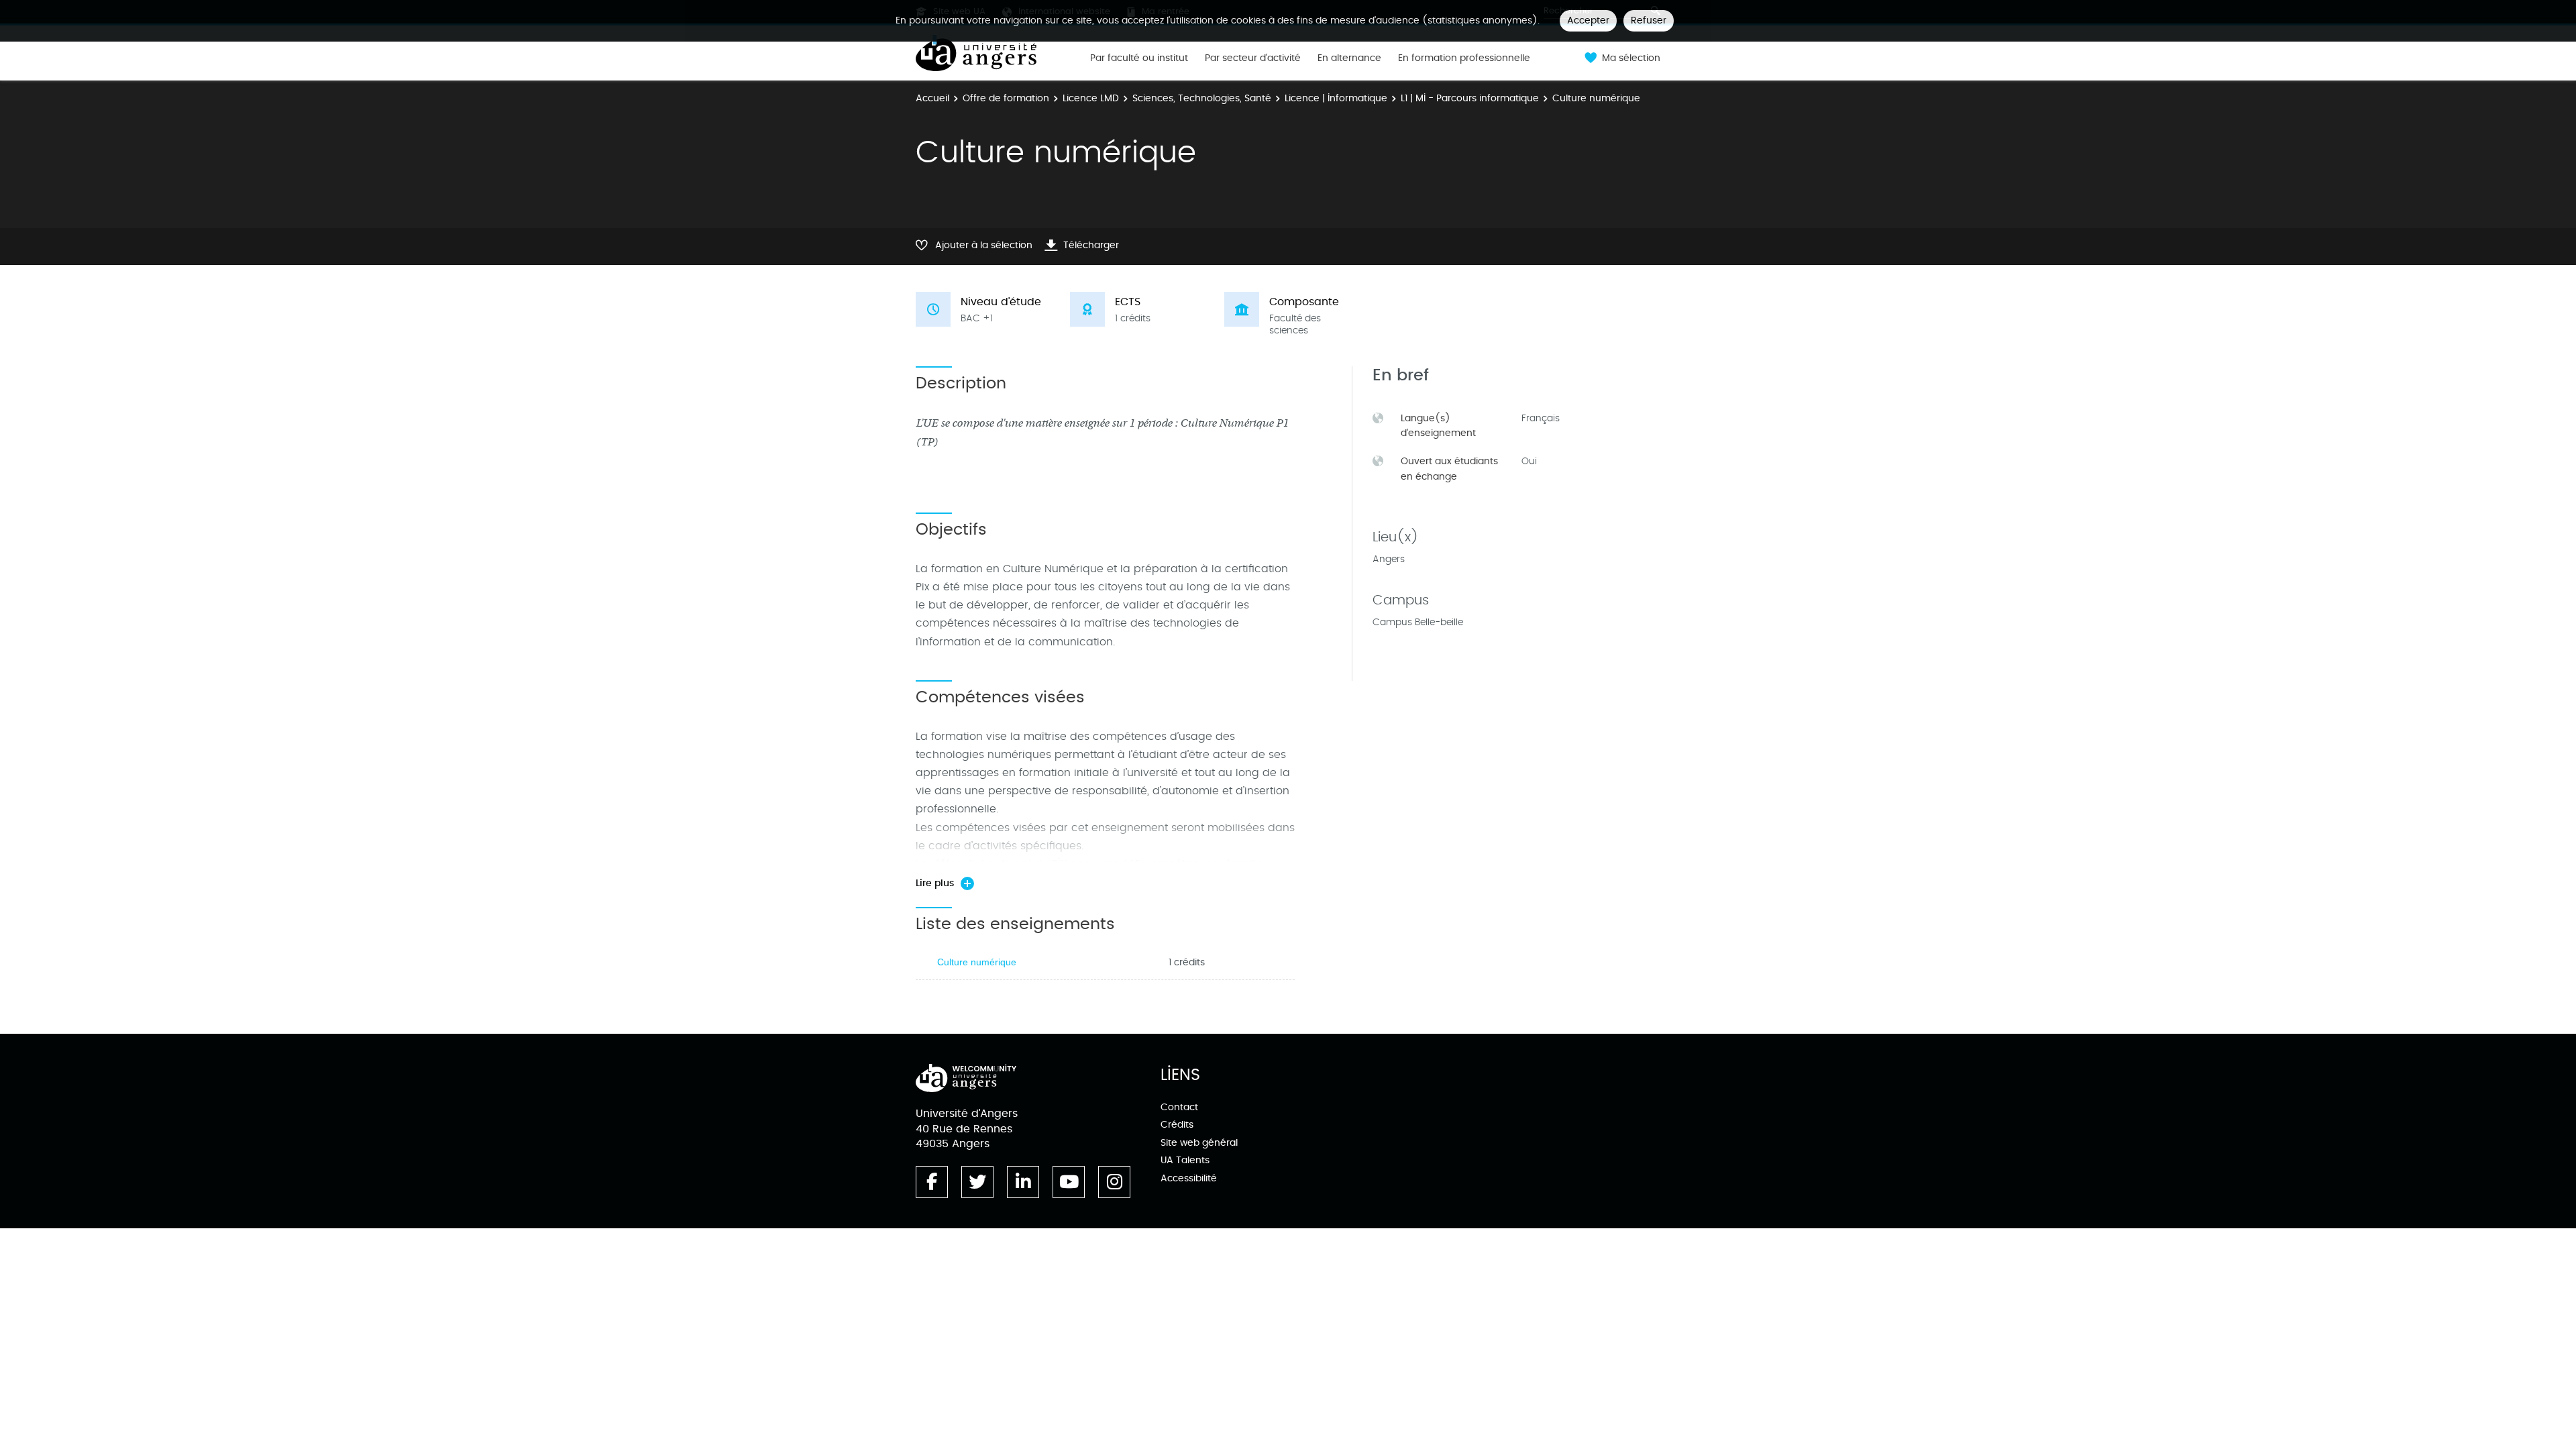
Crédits (1177, 1125)
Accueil (932, 98)
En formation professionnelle (1464, 58)
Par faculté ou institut (1139, 58)
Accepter (1588, 20)
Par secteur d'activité (1253, 58)
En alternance (1349, 58)
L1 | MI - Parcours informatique (1470, 98)
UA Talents (1185, 1160)
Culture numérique (977, 962)
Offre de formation (1006, 98)
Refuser (1649, 20)
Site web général (1199, 1143)
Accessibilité (1189, 1178)
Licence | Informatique (1336, 98)
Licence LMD (1091, 98)
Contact (1179, 1107)
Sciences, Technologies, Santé (1202, 98)
